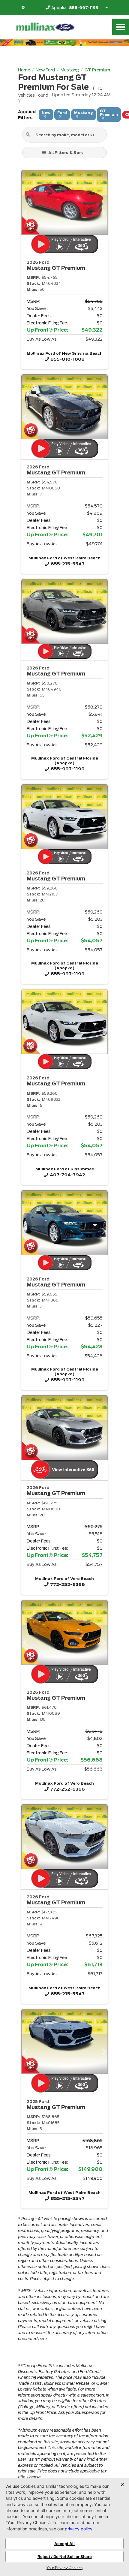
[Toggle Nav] (121, 27)
